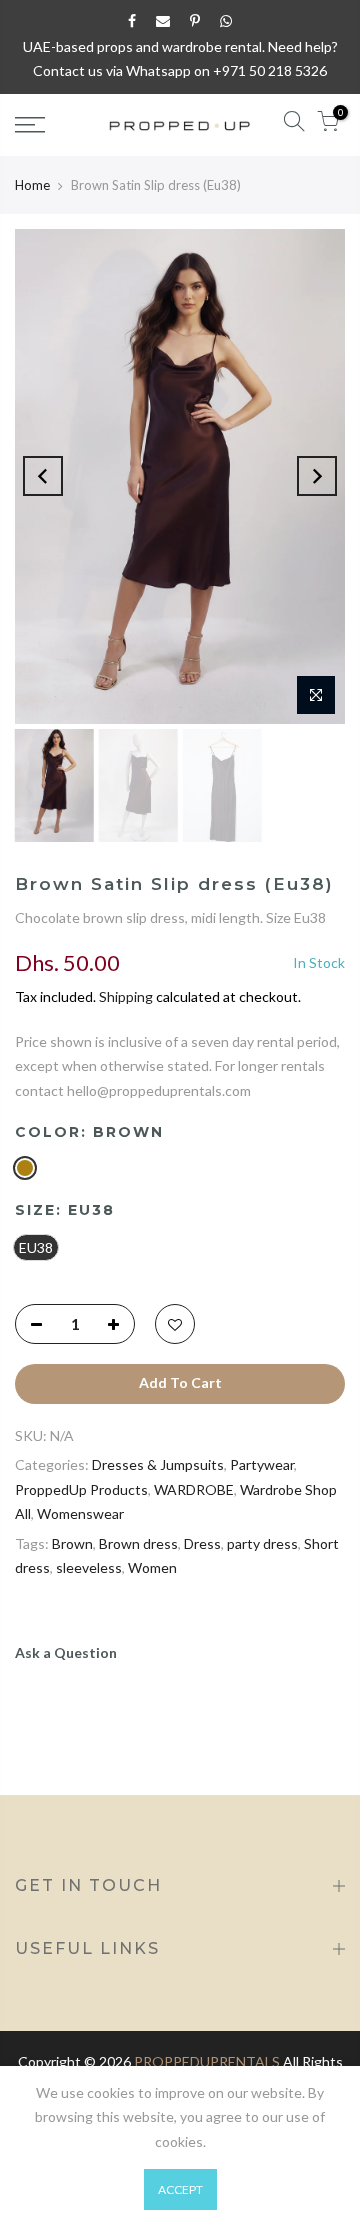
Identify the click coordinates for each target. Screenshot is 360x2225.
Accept (180, 2189)
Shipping (126, 996)
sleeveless (89, 1567)
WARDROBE (194, 1489)
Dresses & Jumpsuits (158, 1464)
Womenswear (80, 1513)
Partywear (262, 1464)
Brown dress (138, 1543)
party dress (262, 1543)
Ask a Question (66, 1652)
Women (152, 1567)
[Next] (317, 476)
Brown (72, 1543)
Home (32, 185)
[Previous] (43, 476)
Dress (202, 1543)
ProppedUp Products (81, 1489)
